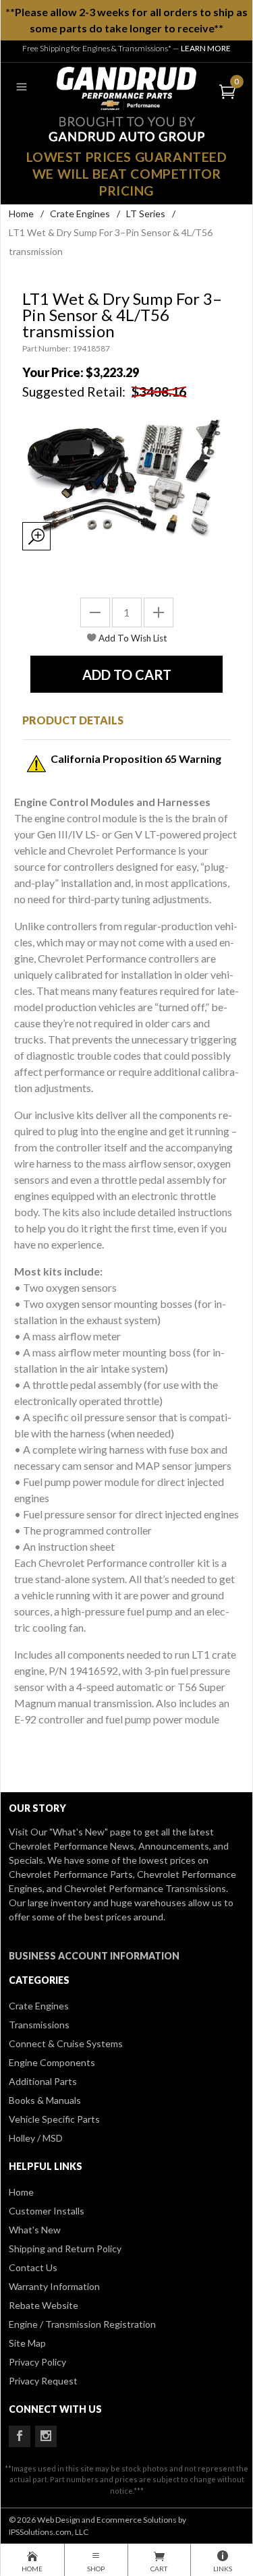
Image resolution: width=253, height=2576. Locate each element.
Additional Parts (43, 2081)
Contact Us (33, 2267)
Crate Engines (80, 213)
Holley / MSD (36, 2138)
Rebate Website (44, 2305)
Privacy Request (43, 2381)
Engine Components (52, 2062)
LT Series (146, 213)
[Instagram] (46, 2436)
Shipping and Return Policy (65, 2249)
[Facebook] (20, 2436)
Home (21, 213)
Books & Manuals (45, 2100)
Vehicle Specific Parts (54, 2119)
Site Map (27, 2343)
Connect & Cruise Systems (66, 2043)
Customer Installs (47, 2211)
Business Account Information (94, 1956)
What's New (35, 2230)
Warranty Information (54, 2286)
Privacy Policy (37, 2362)
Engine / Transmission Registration (82, 2324)
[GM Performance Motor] (127, 87)
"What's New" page (90, 1832)
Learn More (206, 48)
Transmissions (39, 2025)
